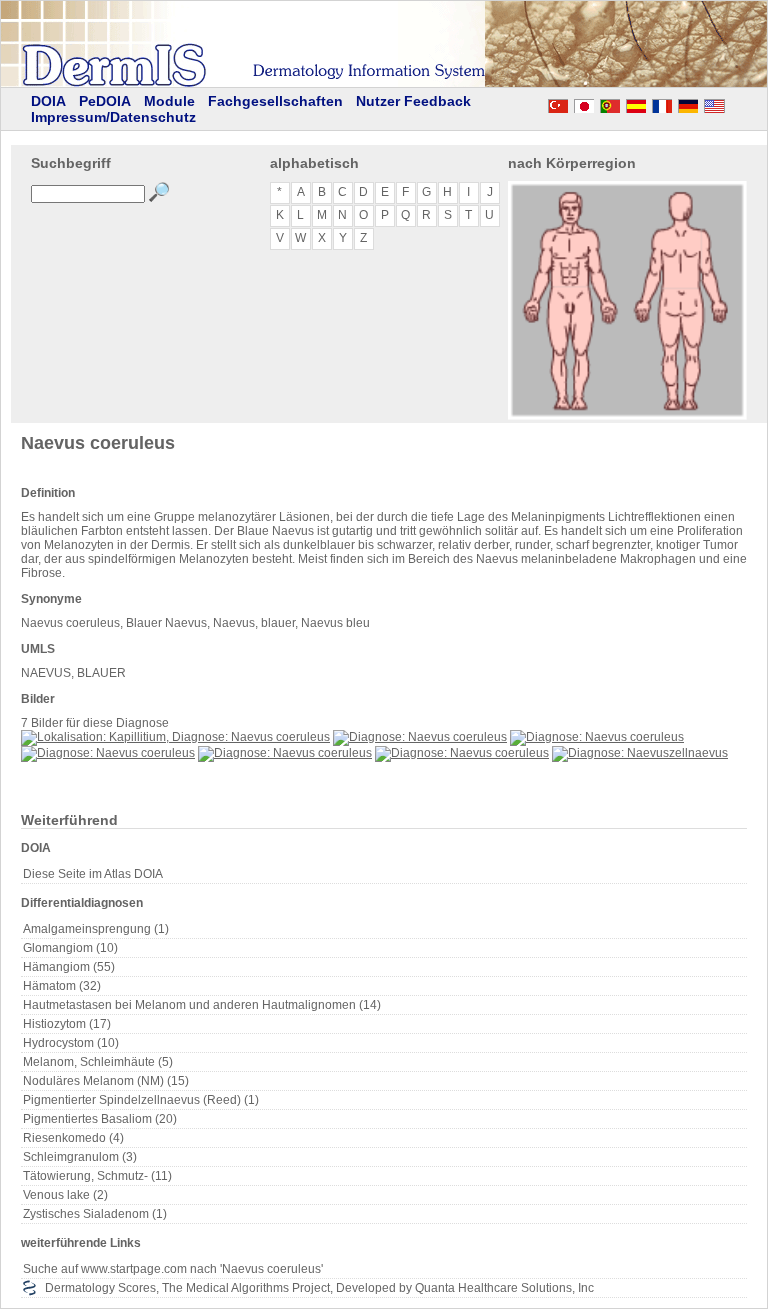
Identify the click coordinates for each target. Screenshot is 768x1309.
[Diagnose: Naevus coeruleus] (420, 737)
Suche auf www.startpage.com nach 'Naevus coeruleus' (173, 1269)
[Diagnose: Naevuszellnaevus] (640, 753)
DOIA (48, 101)
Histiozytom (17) (67, 1024)
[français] (662, 103)
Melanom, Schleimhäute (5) (98, 1062)
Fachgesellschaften (275, 101)
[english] (734, 103)
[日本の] (584, 103)
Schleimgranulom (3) (80, 1157)
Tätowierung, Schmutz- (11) (97, 1176)
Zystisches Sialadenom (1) (95, 1214)
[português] (610, 103)
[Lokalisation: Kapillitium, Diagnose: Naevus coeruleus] (175, 737)
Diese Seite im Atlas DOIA (93, 874)
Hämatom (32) (62, 986)
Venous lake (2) (65, 1195)
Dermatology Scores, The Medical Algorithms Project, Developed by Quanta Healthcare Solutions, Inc (319, 1288)
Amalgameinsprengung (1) (96, 929)
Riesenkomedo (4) (73, 1138)
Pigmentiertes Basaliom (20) (100, 1119)
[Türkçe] (558, 103)
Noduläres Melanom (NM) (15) (106, 1081)
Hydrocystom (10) (71, 1043)
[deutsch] (688, 103)
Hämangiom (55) (69, 967)
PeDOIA (105, 101)
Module (169, 101)
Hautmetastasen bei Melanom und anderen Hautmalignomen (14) (202, 1005)
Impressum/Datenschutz (113, 117)
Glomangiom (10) (70, 948)
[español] (636, 103)
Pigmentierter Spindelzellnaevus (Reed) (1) (141, 1100)
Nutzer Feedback (413, 101)
